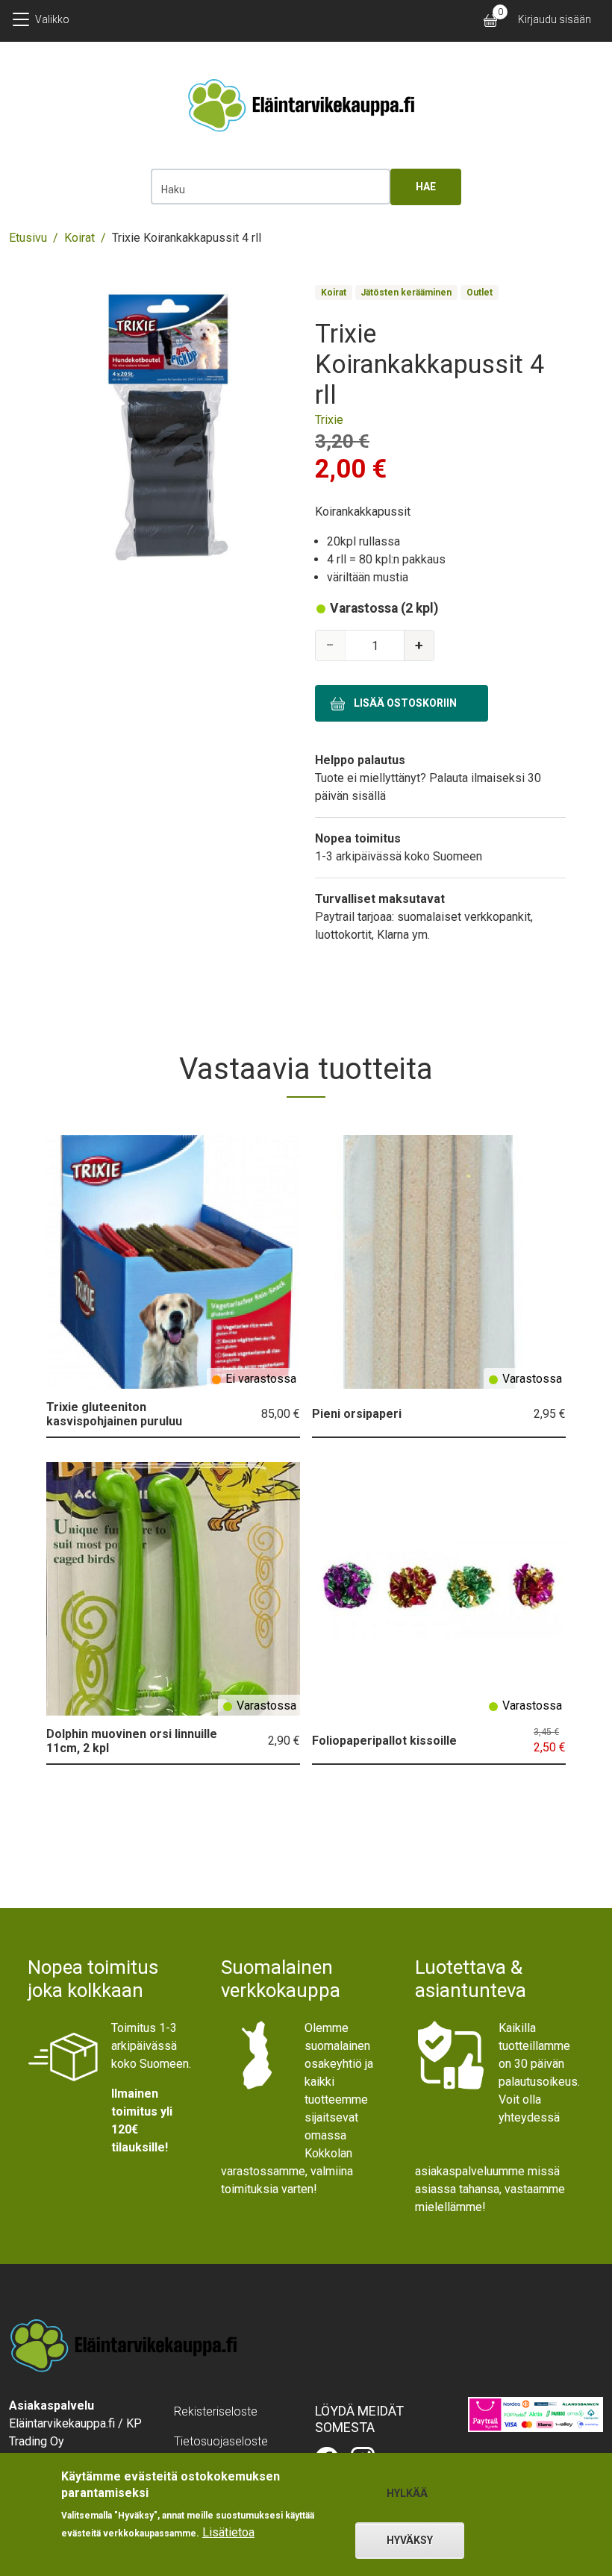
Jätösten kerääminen (406, 293)
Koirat (79, 238)
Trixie (329, 420)
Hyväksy (410, 2540)
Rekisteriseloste (216, 2411)
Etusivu (28, 238)
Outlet (480, 293)
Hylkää (407, 2493)
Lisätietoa (228, 2532)
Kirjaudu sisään (555, 19)
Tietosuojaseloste (221, 2441)
